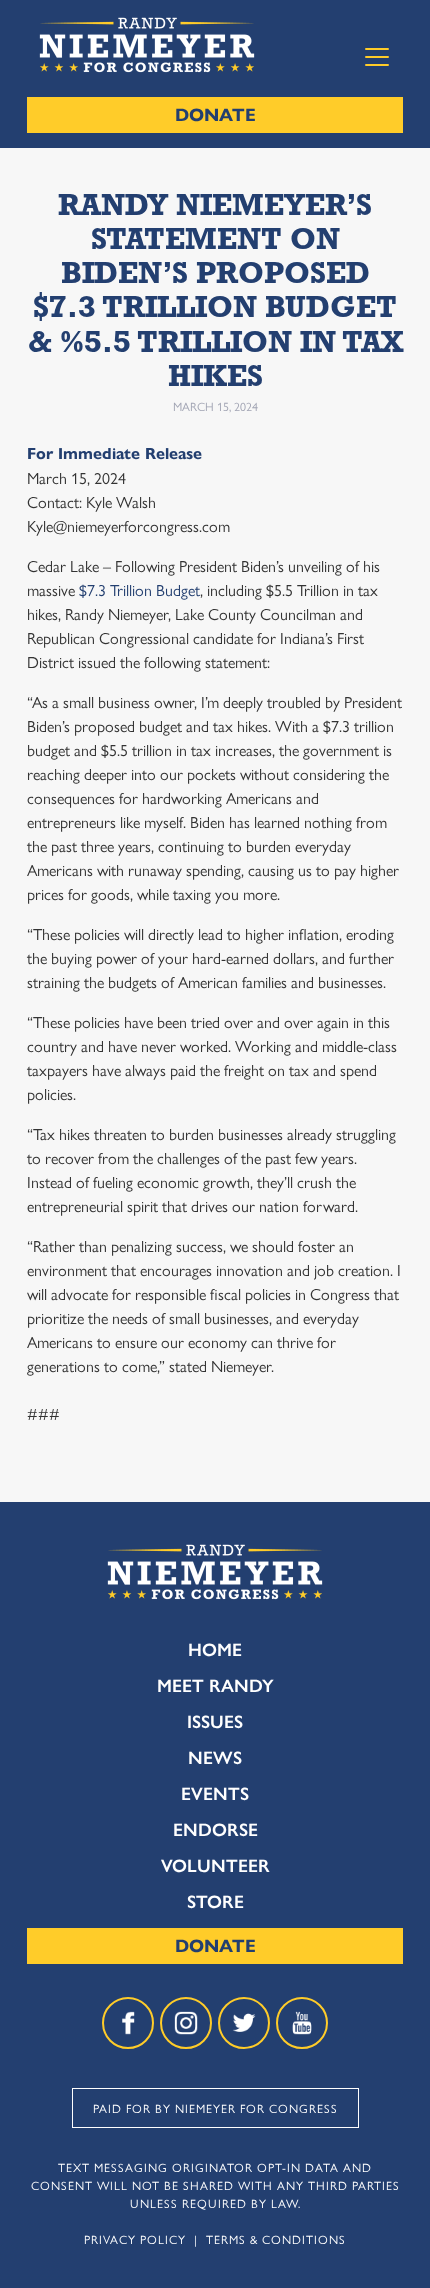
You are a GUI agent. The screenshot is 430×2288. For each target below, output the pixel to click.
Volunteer (215, 1866)
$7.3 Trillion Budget (137, 589)
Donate (215, 115)
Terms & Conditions (276, 2239)
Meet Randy (215, 1686)
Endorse (215, 1830)
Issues (215, 1722)
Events (215, 1794)
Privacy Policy (135, 2239)
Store (215, 1902)
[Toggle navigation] (377, 57)
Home (215, 1650)
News (215, 1758)
